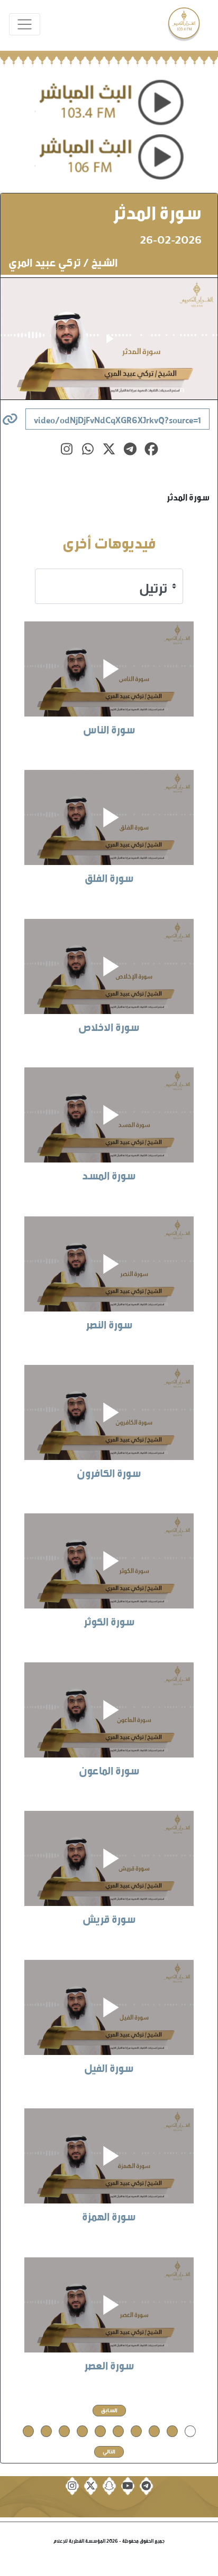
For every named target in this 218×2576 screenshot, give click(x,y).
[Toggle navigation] (25, 25)
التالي (109, 2451)
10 (28, 2430)
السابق (109, 2410)
